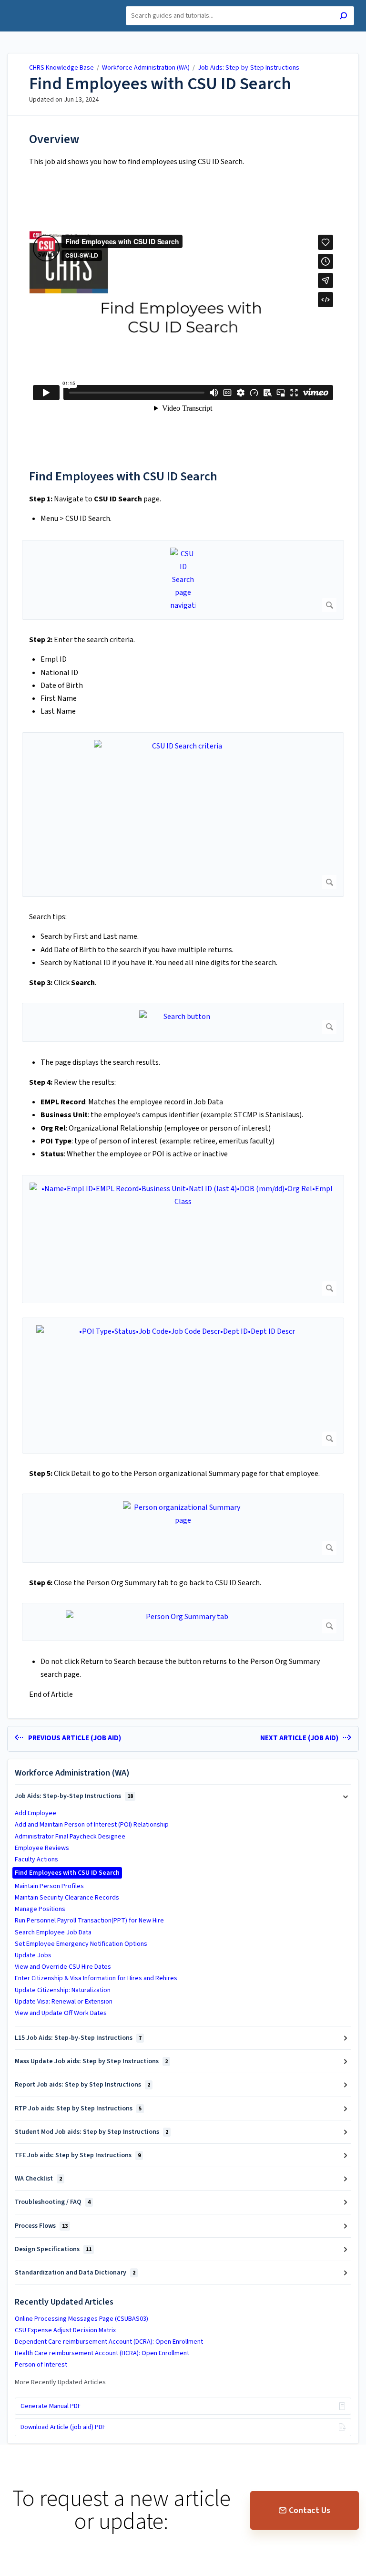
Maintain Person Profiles (49, 1886)
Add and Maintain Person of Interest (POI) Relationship (92, 1825)
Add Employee (36, 1813)
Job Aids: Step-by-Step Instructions (249, 68)
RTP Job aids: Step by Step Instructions (78, 2109)
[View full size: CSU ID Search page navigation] (183, 580)
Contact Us (310, 2510)
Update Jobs (33, 1955)
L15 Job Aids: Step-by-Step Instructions (78, 2038)
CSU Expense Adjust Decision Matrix (65, 2330)
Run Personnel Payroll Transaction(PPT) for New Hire (89, 1921)
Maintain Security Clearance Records (67, 1898)
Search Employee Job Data (53, 1932)
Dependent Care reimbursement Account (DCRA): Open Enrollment (109, 2342)
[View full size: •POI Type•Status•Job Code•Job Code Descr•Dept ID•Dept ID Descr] (183, 1386)
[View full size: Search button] (183, 1022)
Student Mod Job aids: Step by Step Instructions (91, 2132)
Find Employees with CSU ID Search (160, 84)
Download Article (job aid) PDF (63, 2427)
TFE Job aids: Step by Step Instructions (78, 2155)
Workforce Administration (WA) (146, 68)
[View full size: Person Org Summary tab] (183, 1622)
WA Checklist (38, 2179)
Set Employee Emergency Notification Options (81, 1944)
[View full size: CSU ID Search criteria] (183, 815)
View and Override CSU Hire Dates (63, 1967)
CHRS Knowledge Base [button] (51, 5)
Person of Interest (41, 2365)
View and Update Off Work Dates (61, 2013)
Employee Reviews (42, 1848)
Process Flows (41, 2226)
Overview (54, 139)
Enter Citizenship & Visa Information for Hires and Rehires (96, 1978)
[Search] (343, 17)
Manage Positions (40, 1909)
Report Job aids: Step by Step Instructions (82, 2085)
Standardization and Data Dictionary (75, 2273)
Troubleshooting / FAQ (53, 2202)
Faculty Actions (36, 1859)
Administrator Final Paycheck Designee (70, 1837)
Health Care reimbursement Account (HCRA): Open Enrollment (102, 2353)
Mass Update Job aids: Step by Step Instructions (91, 2061)
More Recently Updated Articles (60, 2382)
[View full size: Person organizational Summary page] (183, 1528)
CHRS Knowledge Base (61, 68)
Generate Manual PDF (51, 2406)
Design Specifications (53, 2249)
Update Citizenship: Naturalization (63, 1990)
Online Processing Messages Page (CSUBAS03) (81, 2319)
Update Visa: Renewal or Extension (64, 2002)
